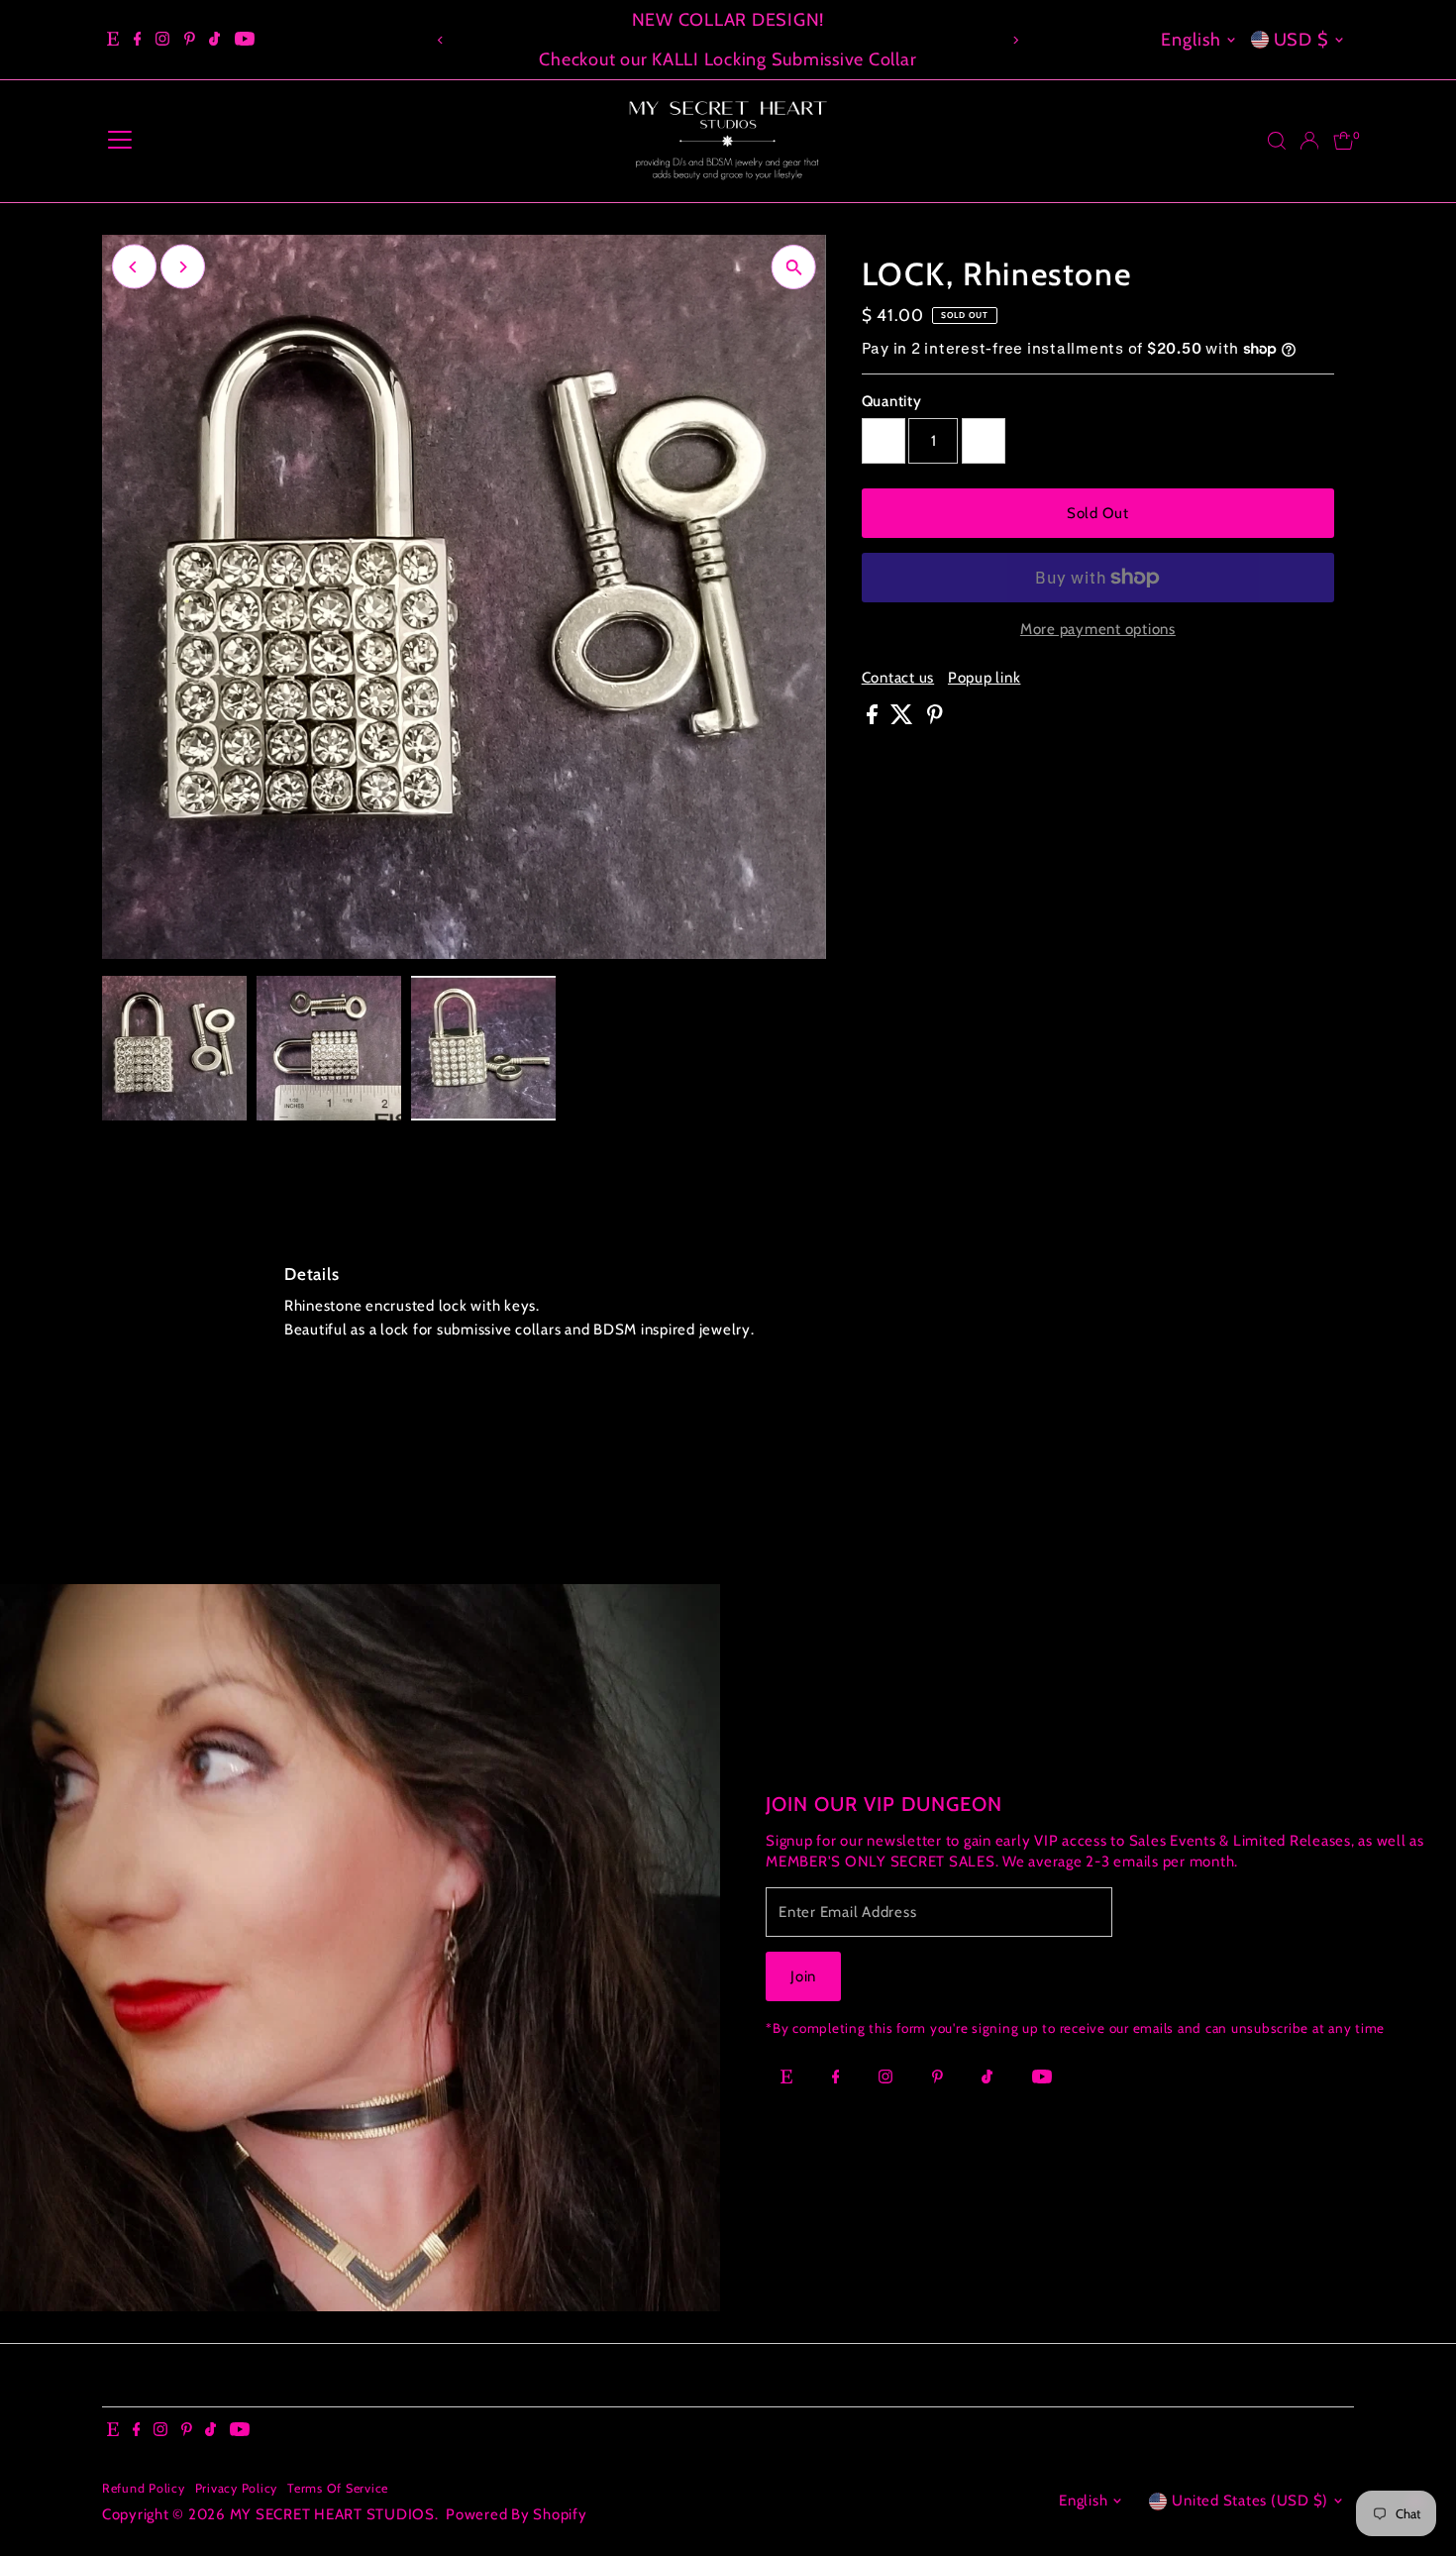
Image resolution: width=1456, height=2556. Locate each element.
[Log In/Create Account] (1309, 141)
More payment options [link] (1098, 629)
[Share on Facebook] (874, 719)
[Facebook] (138, 40)
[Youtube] (245, 40)
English (1191, 40)
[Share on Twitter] (904, 719)
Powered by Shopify (517, 2514)
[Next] (1015, 40)
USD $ (1302, 40)
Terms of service (338, 2488)
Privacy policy (237, 2488)
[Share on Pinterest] (935, 719)
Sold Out (1098, 513)
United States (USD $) (1250, 2501)
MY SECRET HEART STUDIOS (332, 2514)
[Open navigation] (120, 141)
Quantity (892, 401)
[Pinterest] (190, 40)
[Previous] (441, 40)
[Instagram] (162, 40)
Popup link (985, 678)
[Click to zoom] (794, 267)
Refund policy (144, 2488)
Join (803, 1976)
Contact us (898, 678)
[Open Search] (1277, 141)
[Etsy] (113, 40)
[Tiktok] (214, 40)
